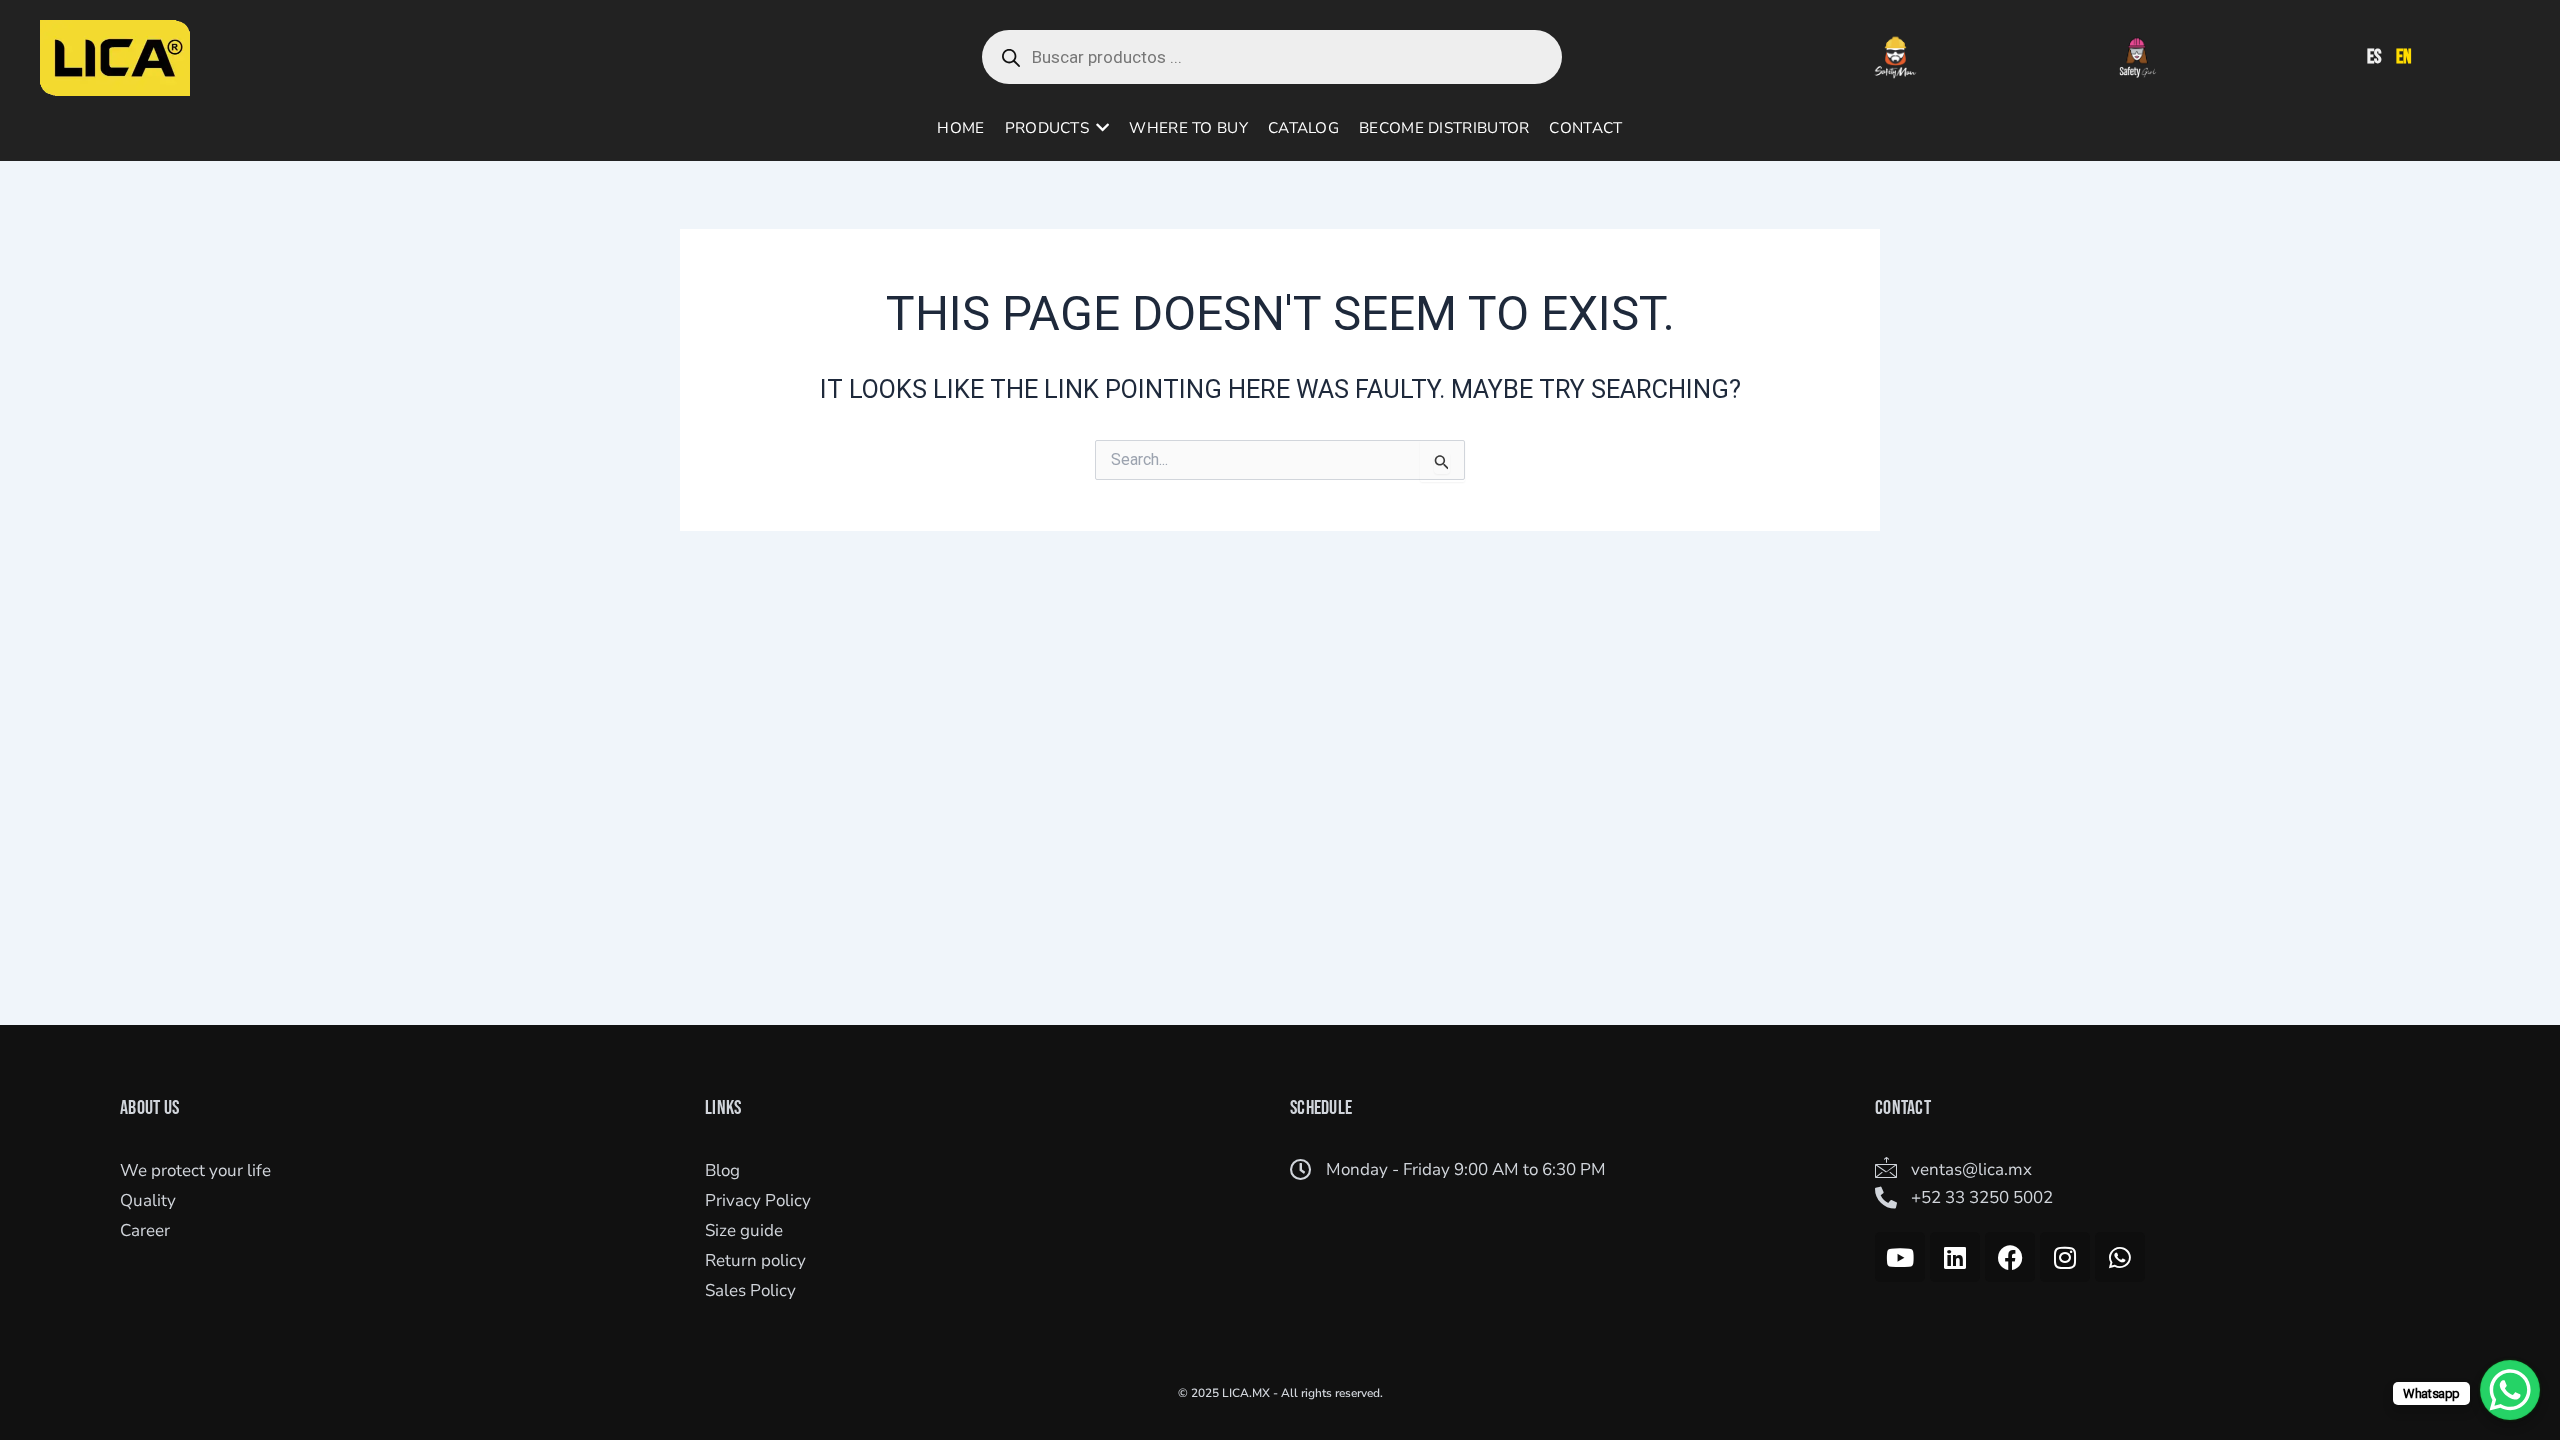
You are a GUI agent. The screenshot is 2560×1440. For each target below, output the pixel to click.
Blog (722, 1170)
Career (145, 1230)
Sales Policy (750, 1290)
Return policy (755, 1260)
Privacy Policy (758, 1200)
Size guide (744, 1230)
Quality (148, 1200)
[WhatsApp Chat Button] (2510, 1390)
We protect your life (195, 1170)
